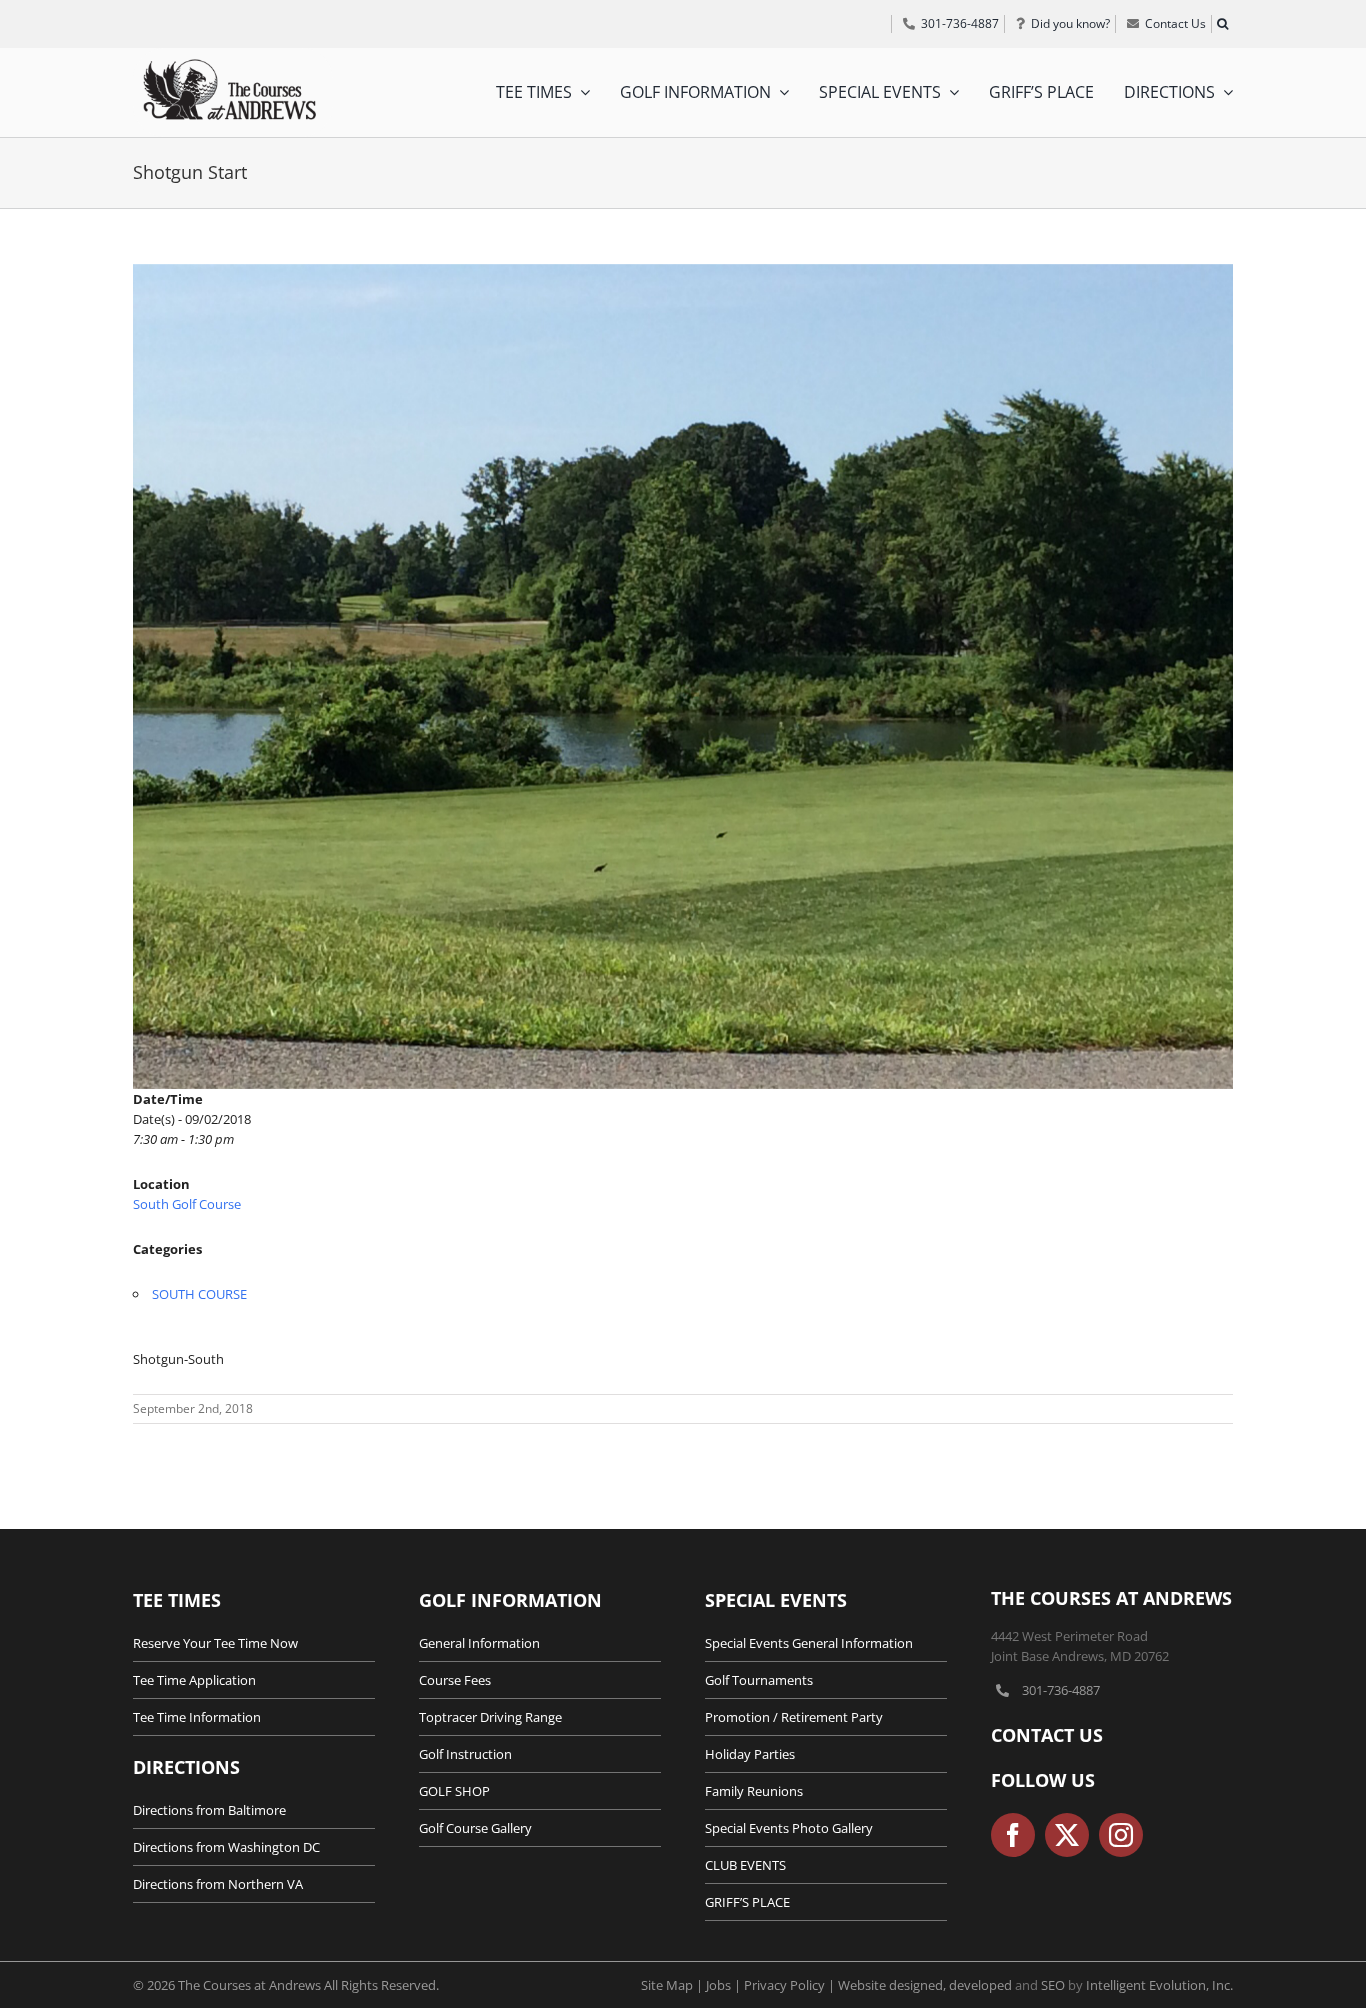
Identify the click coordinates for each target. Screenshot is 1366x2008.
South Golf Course (187, 1204)
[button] (1222, 24)
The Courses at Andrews (1111, 1598)
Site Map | (673, 1985)
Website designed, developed (925, 1985)
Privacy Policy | (791, 1985)
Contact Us (1047, 1735)
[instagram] (1121, 1835)
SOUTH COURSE (199, 1294)
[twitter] (1067, 1835)
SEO (1053, 1985)
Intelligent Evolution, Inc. (1159, 1985)
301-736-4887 (1061, 1690)
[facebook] (1013, 1835)
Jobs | (725, 1985)
